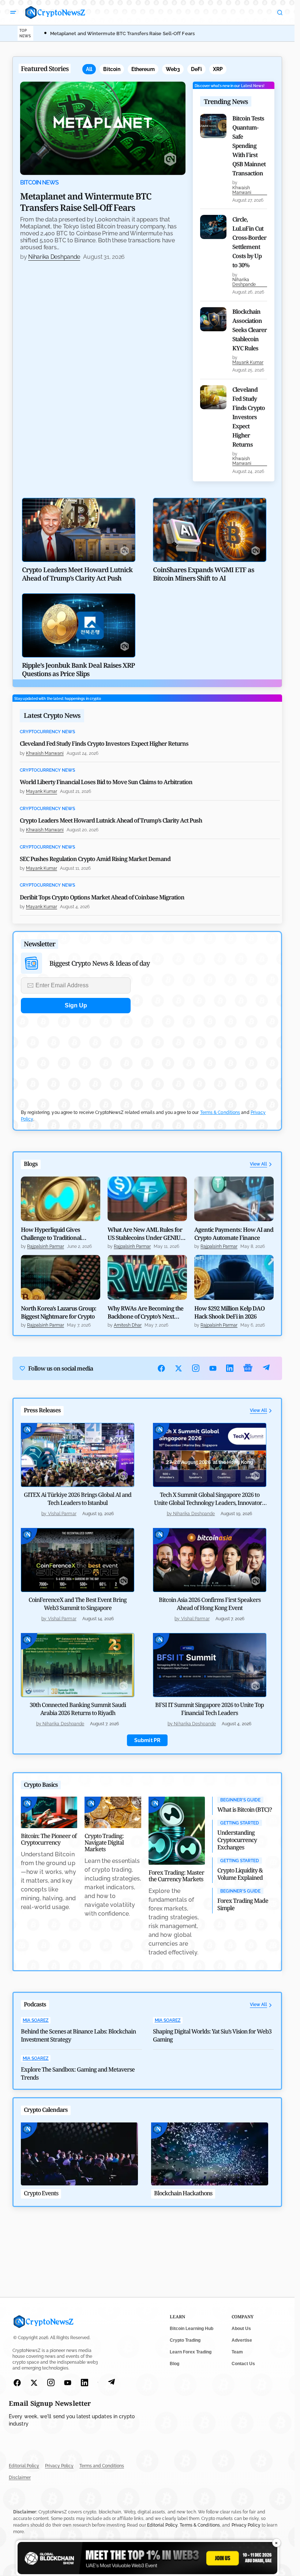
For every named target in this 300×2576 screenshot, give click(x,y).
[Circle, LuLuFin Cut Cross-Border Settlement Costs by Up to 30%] (213, 227)
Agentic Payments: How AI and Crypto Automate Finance (234, 1234)
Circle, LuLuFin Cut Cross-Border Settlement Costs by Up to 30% (249, 242)
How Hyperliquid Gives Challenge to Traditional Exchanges (51, 1234)
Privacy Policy (59, 2466)
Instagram (196, 1368)
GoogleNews (248, 1368)
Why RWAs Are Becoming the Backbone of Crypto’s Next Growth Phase (145, 1312)
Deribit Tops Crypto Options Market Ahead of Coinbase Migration (102, 897)
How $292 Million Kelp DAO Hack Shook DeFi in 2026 (229, 1312)
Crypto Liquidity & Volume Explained (240, 1874)
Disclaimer (20, 2478)
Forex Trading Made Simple (243, 1904)
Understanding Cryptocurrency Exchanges (237, 1840)
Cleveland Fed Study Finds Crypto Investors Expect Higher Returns (249, 417)
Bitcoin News (39, 183)
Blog (175, 2364)
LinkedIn (230, 1368)
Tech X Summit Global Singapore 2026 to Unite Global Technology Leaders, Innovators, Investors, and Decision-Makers (210, 1503)
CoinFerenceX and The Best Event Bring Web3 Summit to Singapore (78, 1604)
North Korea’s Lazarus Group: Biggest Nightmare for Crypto (59, 1312)
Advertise (242, 2340)
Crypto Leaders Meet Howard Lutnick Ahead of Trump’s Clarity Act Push (111, 820)
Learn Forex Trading (191, 2352)
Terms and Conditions (102, 2466)
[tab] (89, 69)
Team (237, 2352)
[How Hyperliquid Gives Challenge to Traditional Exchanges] (61, 1199)
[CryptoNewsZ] (55, 12)
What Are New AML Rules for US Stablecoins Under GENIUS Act (145, 1234)
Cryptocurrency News (47, 732)
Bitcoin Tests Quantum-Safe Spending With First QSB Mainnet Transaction (249, 146)
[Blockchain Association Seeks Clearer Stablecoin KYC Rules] (213, 319)
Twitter (179, 1368)
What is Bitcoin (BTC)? (245, 1809)
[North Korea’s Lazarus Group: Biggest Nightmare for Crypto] (61, 1277)
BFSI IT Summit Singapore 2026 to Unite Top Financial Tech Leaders (209, 1709)
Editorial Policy (24, 2466)
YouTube (213, 1368)
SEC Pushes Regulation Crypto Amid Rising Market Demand (95, 859)
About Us (241, 2329)
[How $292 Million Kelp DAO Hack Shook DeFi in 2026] (234, 1277)
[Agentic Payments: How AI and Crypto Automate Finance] (234, 1199)
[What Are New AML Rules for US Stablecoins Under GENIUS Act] (147, 1199)
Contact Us (243, 2364)
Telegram (266, 1368)
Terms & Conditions (220, 1112)
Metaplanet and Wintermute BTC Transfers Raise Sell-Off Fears (122, 33)
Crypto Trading (185, 2340)
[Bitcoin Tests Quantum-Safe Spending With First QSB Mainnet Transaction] (213, 126)
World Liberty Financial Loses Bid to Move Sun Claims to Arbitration (106, 782)
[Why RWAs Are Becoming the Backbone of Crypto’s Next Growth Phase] (147, 1277)
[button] (13, 12)
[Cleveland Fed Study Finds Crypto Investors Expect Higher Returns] (213, 397)
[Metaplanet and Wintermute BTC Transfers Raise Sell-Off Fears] (103, 128)
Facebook (162, 1368)
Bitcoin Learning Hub (192, 2329)
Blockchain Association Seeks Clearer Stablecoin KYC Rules (250, 330)
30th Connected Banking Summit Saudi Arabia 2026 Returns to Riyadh (78, 1709)
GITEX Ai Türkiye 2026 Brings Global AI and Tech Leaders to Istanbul (78, 1499)
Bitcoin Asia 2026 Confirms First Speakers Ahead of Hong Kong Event (210, 1604)
